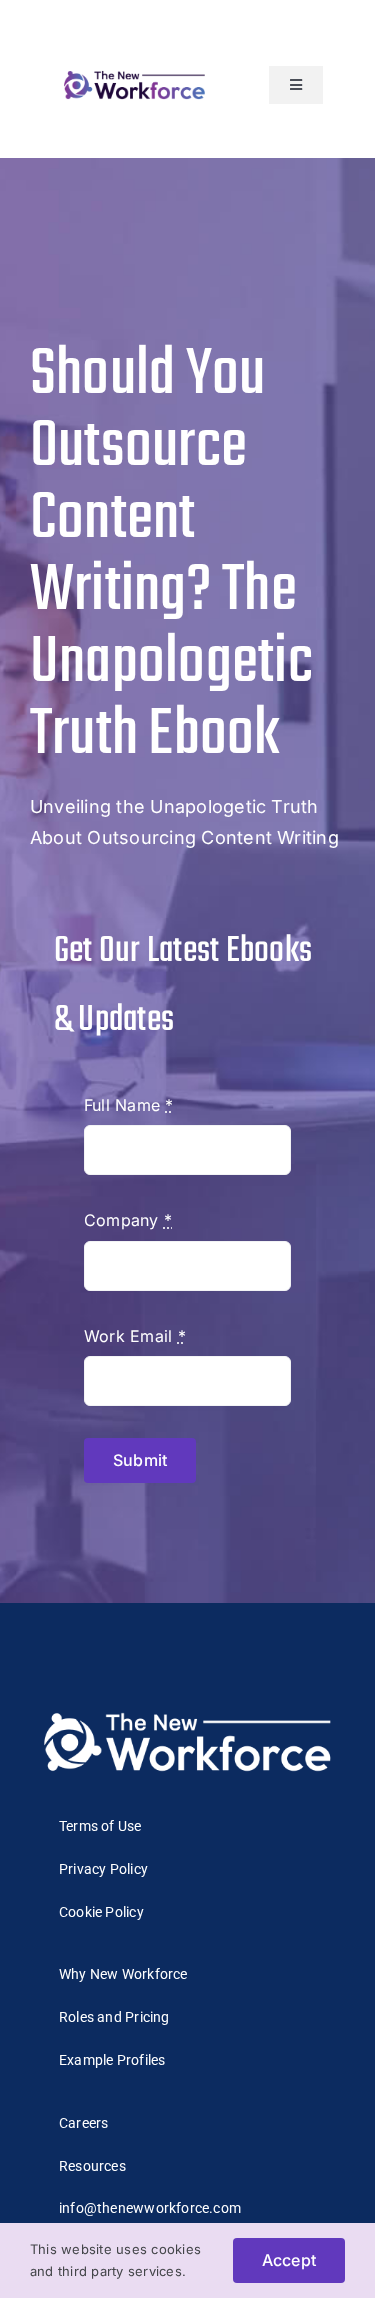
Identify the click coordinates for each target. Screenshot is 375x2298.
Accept (289, 2260)
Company (128, 1220)
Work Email (135, 1336)
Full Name (129, 1105)
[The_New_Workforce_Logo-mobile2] (135, 72)
